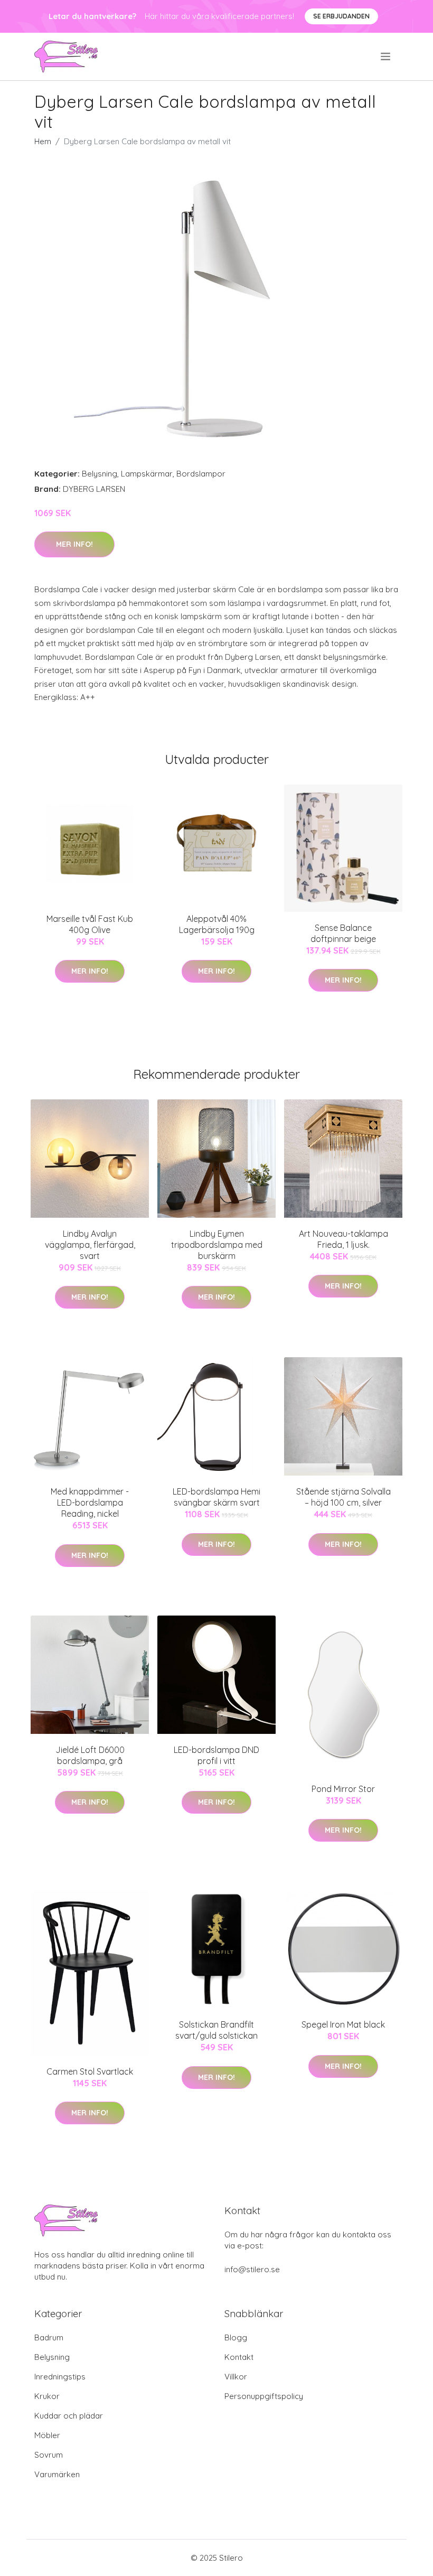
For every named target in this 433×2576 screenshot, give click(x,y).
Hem (43, 141)
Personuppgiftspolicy (264, 2396)
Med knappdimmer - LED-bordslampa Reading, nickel (90, 1502)
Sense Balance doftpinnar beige (343, 933)
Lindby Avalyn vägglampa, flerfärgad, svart (90, 1245)
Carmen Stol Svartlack (90, 2071)
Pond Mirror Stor (343, 1789)
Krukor (47, 2396)
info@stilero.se (252, 2269)
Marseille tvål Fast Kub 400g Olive (90, 924)
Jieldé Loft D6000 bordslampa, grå (90, 1755)
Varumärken (57, 2474)
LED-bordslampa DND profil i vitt (216, 1755)
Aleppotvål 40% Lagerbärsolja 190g (217, 924)
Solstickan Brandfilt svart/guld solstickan (216, 2030)
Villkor (236, 2377)
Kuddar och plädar (69, 2416)
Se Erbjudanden (341, 16)
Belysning (100, 474)
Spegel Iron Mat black (343, 2024)
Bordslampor (201, 474)
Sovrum (49, 2455)
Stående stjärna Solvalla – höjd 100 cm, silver (343, 1497)
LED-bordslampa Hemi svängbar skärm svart (216, 1497)
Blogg (236, 2337)
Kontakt (239, 2357)
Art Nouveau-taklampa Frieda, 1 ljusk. (343, 1239)
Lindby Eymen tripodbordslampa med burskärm (217, 1245)
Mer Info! (74, 544)
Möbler (47, 2435)
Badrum (49, 2337)
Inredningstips (60, 2377)
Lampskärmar (147, 474)
